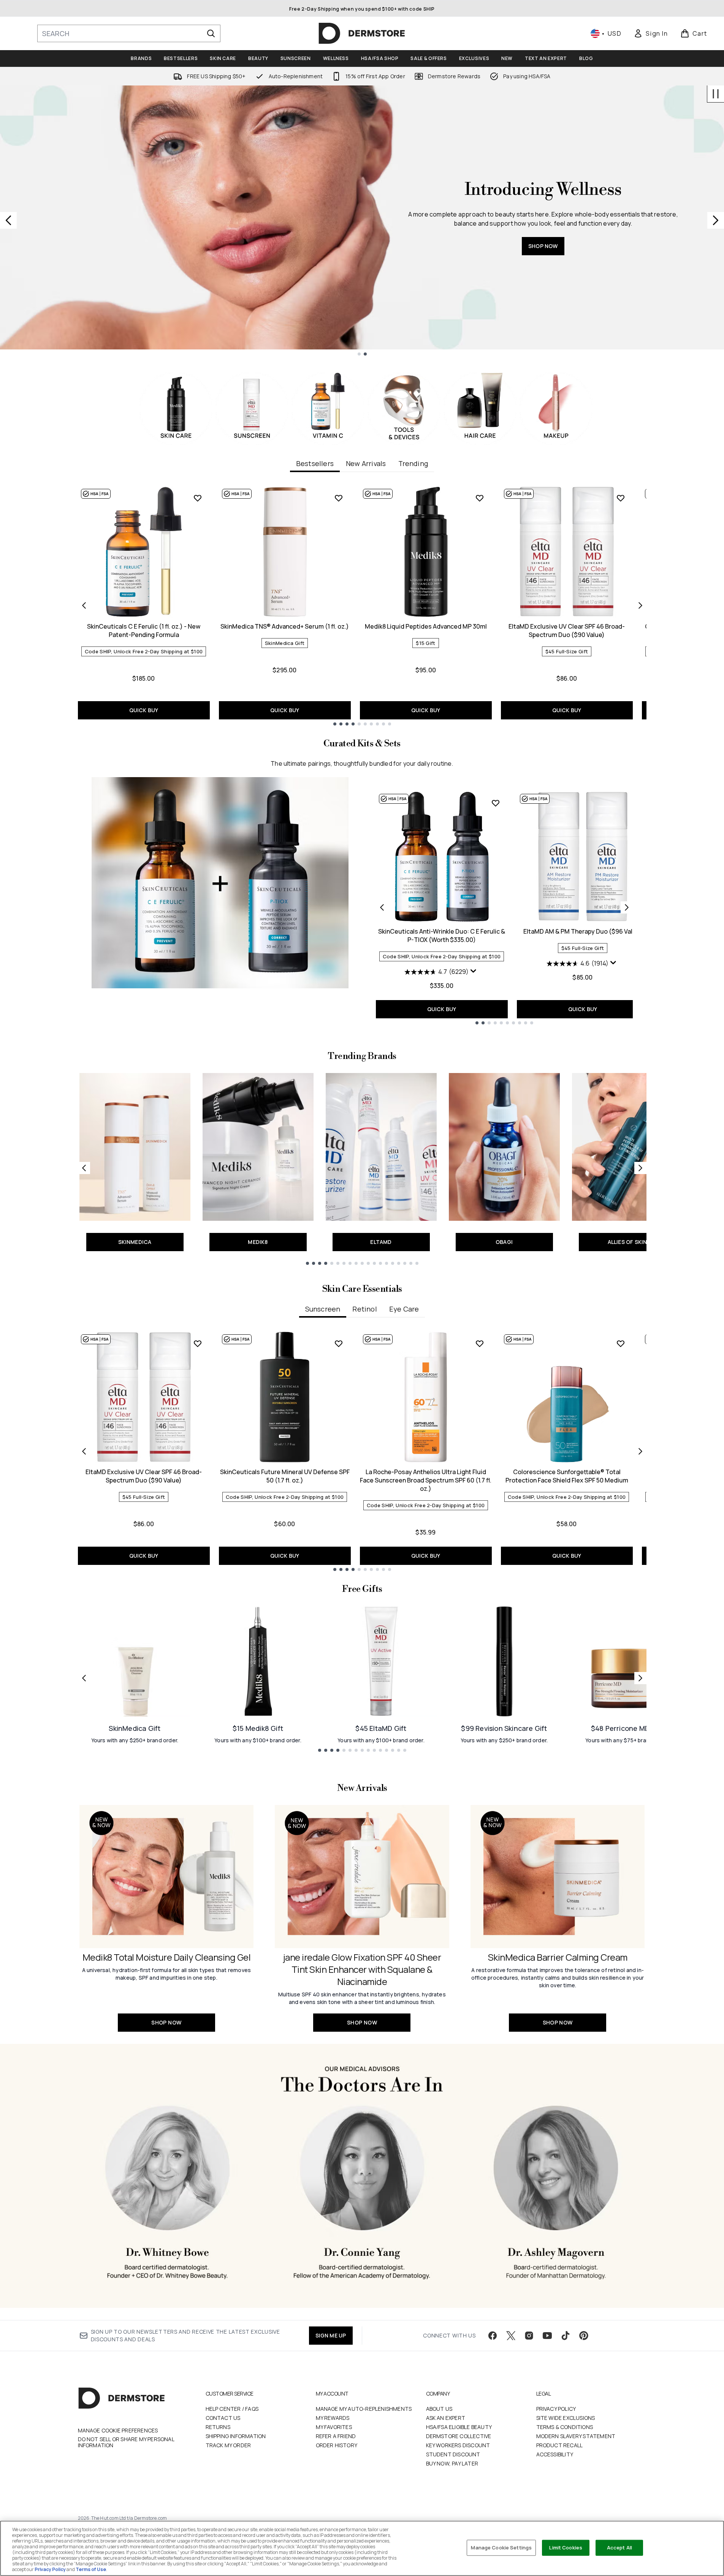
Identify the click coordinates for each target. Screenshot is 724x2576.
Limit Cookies (566, 2548)
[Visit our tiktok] (566, 2336)
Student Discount (453, 2454)
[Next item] (640, 605)
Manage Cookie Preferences (118, 2431)
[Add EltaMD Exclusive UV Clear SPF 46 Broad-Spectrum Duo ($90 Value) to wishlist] (621, 498)
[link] (651, 33)
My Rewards (333, 2418)
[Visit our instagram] (529, 2336)
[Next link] (640, 1168)
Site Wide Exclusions (566, 2418)
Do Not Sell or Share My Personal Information (126, 2442)
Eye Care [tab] (404, 1309)
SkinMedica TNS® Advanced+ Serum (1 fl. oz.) (285, 626)
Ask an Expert (446, 2418)
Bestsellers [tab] (315, 463)
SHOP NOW (477, 278)
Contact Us (223, 2418)
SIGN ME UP (331, 2335)
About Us (439, 2409)
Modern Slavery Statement (576, 2436)
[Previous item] (84, 605)
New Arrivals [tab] (366, 463)
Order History (337, 2445)
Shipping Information (236, 2436)
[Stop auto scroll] (716, 94)
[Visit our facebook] (493, 2336)
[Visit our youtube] (547, 2336)
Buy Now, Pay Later (452, 2463)
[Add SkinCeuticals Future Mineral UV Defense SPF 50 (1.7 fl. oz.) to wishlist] (339, 1343)
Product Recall (560, 2445)
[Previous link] (84, 1168)
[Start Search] (211, 33)
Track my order (228, 2445)
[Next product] (627, 907)
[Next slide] (716, 220)
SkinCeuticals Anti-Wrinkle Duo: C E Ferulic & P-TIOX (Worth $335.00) (442, 936)
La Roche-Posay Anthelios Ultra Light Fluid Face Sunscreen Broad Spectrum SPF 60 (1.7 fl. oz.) (426, 1480)
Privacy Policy (556, 2409)
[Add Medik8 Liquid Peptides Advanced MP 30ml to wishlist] (480, 498)
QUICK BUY (144, 710)
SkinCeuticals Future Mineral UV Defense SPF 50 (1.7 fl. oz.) (285, 1476)
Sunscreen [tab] (323, 1309)
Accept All (619, 2548)
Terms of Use (91, 2569)
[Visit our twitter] (511, 2336)
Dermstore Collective (459, 2436)
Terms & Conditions (565, 2427)
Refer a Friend (336, 2436)
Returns (218, 2427)
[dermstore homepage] (362, 33)
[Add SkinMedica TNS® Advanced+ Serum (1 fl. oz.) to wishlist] (339, 498)
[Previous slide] (8, 220)
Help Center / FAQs (232, 2409)
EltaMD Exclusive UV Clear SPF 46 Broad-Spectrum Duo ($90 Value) (567, 631)
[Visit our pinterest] (584, 2336)
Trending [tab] (413, 463)
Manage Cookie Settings (501, 2548)
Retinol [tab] (364, 1309)
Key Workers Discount (458, 2445)
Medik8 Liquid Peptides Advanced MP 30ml (426, 626)
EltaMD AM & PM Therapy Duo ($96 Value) (583, 931)
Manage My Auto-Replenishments (364, 2409)
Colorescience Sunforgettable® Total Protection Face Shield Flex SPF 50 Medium (567, 1476)
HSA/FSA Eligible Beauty (459, 2427)
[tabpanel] (362, 606)
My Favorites (334, 2427)
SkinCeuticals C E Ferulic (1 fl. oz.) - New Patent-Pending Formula (144, 631)
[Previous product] (382, 907)
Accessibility (555, 2454)
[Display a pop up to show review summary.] (474, 973)
